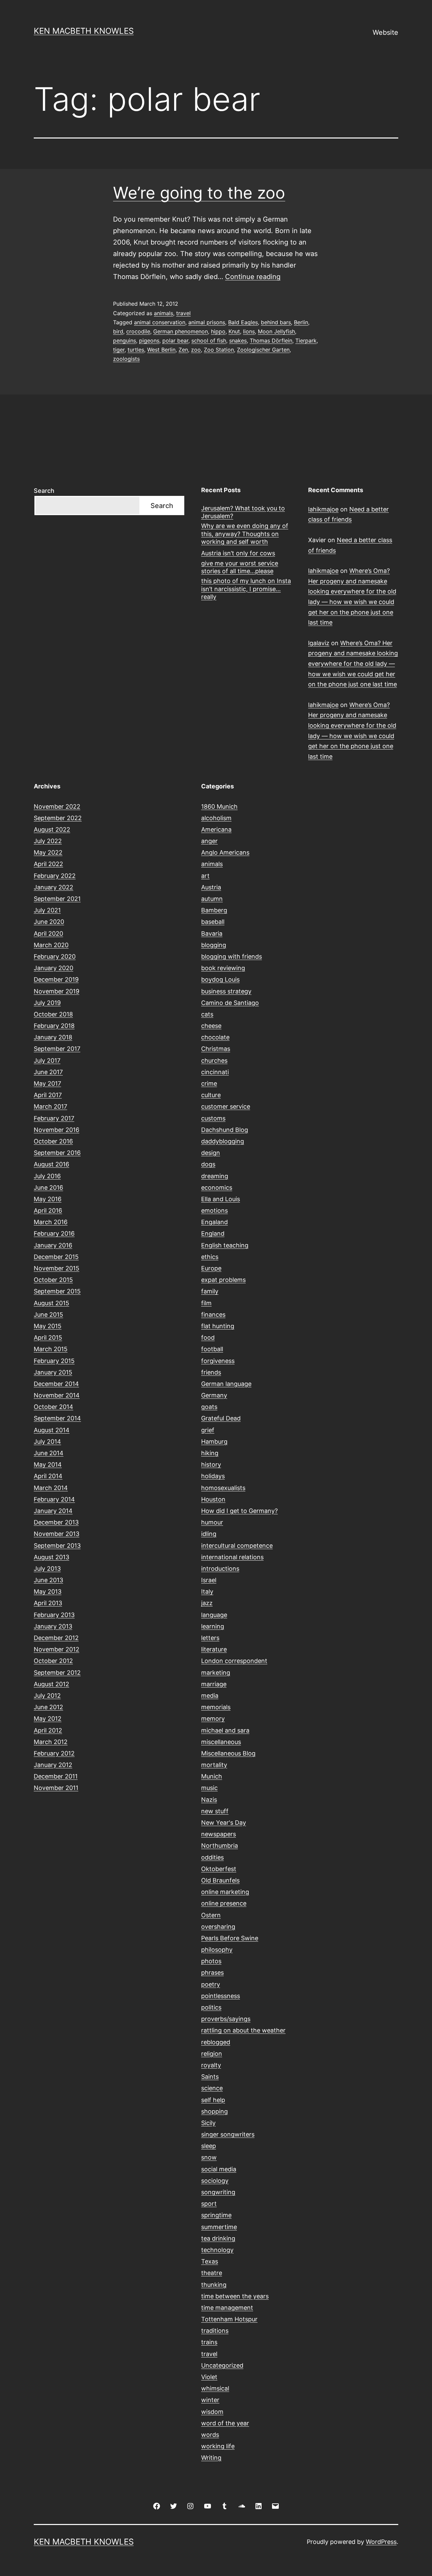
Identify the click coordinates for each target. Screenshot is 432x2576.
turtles (136, 350)
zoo (196, 350)
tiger (119, 350)
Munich (212, 1776)
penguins (125, 340)
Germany (214, 1395)
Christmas (216, 1049)
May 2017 (47, 1083)
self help (213, 2100)
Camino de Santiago (230, 1003)
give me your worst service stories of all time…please (240, 567)
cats (207, 1014)
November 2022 (57, 806)
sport (209, 2204)
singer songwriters (228, 2134)
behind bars (276, 322)
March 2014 (51, 1488)
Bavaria (212, 933)
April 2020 (48, 933)
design (211, 1153)
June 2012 (48, 1707)
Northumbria (220, 1846)
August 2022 (52, 829)
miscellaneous (221, 1742)
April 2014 (48, 1476)
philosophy (217, 1950)
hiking (210, 1453)
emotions (214, 1210)
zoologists (126, 359)
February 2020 (55, 956)
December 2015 (56, 1257)
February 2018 (54, 1026)
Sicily (208, 2123)
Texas (210, 2261)
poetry (211, 1984)
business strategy (226, 991)
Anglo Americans (225, 852)
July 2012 (47, 1696)
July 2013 (47, 1569)
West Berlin (161, 350)
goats (209, 1407)
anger (209, 841)
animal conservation (160, 322)
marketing (216, 1673)
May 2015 (48, 1326)
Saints (210, 2077)
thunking (214, 2285)
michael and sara (225, 1730)
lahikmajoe (323, 509)
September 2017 (57, 1049)
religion (212, 2054)
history (211, 1464)
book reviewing (223, 968)
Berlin (301, 322)
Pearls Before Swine (230, 1938)
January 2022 (53, 887)
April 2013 (48, 1603)
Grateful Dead (221, 1418)
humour (212, 1522)
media (210, 1696)
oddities (212, 1857)
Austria (211, 887)
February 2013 (54, 1615)
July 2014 (47, 1442)
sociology (215, 2181)
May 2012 (48, 1719)
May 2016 (48, 1199)
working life (218, 2446)
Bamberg (214, 910)
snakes (238, 340)
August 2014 (52, 1430)
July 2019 (47, 1003)
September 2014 (57, 1418)
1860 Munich (219, 806)
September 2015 (57, 1291)
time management (227, 2308)
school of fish (209, 340)
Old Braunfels (220, 1880)
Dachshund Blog (225, 1130)
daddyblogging (223, 1141)
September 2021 (57, 899)
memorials (216, 1707)
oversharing (218, 1927)
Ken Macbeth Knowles (84, 31)
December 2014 (56, 1384)
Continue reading (253, 277)
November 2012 (57, 1649)
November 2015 (57, 1268)
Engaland (214, 1222)
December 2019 (56, 979)
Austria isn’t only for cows (238, 553)
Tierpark (306, 340)
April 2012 (48, 1730)
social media (219, 2169)
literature (214, 1649)
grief (208, 1430)
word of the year (225, 2423)
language (214, 1615)
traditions (215, 2331)
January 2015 (53, 1372)
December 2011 (56, 1776)
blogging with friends (232, 956)
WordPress (381, 2542)
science (212, 2088)
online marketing (225, 1892)
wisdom (212, 2412)
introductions (220, 1569)
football (212, 1349)
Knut (234, 331)
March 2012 (51, 1742)
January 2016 (53, 1245)
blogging (214, 945)
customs (213, 1118)
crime (209, 1083)
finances (213, 1315)
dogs (208, 1164)
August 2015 (51, 1303)
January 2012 (53, 1765)
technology (217, 2250)
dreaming (215, 1176)
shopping (214, 2111)
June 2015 (48, 1315)
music (209, 1788)
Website (385, 32)
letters (210, 1638)
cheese (211, 1026)
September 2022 (58, 818)
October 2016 (53, 1141)
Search (44, 491)
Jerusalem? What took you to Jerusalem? (243, 512)
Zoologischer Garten (263, 350)
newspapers (219, 1834)
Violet (209, 2377)
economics (217, 1188)
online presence (224, 1903)
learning (213, 1626)
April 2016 (48, 1210)
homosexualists (223, 1488)
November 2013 (57, 1534)
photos (211, 1961)
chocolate (215, 1037)
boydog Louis (220, 979)
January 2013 (53, 1626)
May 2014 (48, 1464)
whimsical (215, 2388)
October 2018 (53, 1014)
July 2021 (47, 910)
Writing (211, 2458)
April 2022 (48, 864)
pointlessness (221, 1996)
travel (183, 313)
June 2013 (48, 1580)
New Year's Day (224, 1823)
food (208, 1337)
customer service (226, 1106)
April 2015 (48, 1337)
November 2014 (57, 1395)
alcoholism (216, 818)
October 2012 (53, 1661)
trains (209, 2342)
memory (213, 1719)
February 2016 (54, 1233)
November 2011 (56, 1788)
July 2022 (48, 841)
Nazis (209, 1800)
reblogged (216, 2042)
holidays (213, 1476)
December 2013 (56, 1522)
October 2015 (53, 1280)
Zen (183, 350)
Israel (209, 1580)
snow (209, 2157)
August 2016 (51, 1164)
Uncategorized (222, 2365)
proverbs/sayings (226, 2019)
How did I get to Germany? (239, 1511)
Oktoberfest (219, 1869)
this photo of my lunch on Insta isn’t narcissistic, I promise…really (246, 589)
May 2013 (48, 1592)
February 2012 (54, 1753)
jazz (207, 1603)
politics (211, 2007)
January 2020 (53, 968)
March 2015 (51, 1349)
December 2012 (56, 1638)
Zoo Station (219, 350)
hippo (218, 331)
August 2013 (51, 1557)
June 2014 (49, 1453)
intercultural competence (237, 1546)
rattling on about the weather (243, 2030)
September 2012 (57, 1673)
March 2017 (50, 1106)
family (210, 1291)
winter (210, 2400)
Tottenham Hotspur (229, 2319)
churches (214, 1060)
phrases (212, 1973)
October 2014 (53, 1407)
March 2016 (51, 1222)
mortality (214, 1765)
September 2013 (57, 1546)
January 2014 (53, 1511)
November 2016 (57, 1130)
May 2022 (48, 852)
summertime (219, 2227)
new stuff (215, 1811)
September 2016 (57, 1153)
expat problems (223, 1280)
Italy (207, 1592)
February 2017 (54, 1118)
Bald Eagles (243, 322)
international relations (232, 1557)
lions (249, 331)
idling (209, 1534)
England (213, 1233)
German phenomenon (181, 331)
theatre (212, 2273)
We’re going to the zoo (199, 193)
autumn (212, 899)
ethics (210, 1257)
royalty (211, 2065)
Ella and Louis (221, 1199)
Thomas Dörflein (271, 340)
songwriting (218, 2192)
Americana (216, 829)
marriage (214, 1684)
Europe (211, 1268)
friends (211, 1372)
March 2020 (51, 945)
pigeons (149, 340)
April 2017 (48, 1095)
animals (164, 313)
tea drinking (218, 2238)
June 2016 (48, 1188)
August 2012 (51, 1684)
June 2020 (49, 922)
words (210, 2435)
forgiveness (218, 1361)
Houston (213, 1499)
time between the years (235, 2296)
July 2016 (47, 1176)
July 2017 (47, 1060)
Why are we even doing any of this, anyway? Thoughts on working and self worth (245, 534)
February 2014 (54, 1499)
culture (211, 1095)
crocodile (138, 331)
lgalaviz (319, 643)
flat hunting (218, 1326)
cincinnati (215, 1072)
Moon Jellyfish (276, 331)
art (205, 876)
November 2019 (57, 991)
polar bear (175, 340)
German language (226, 1384)
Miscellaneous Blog (228, 1753)
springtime (216, 2215)
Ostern (211, 1915)
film (206, 1303)
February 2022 (55, 876)
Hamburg (214, 1442)
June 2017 (48, 1072)
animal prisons (207, 322)
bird (118, 331)
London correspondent (234, 1661)
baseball (213, 922)
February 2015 (54, 1361)
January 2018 (53, 1037)
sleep (209, 2146)
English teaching (225, 1245)
